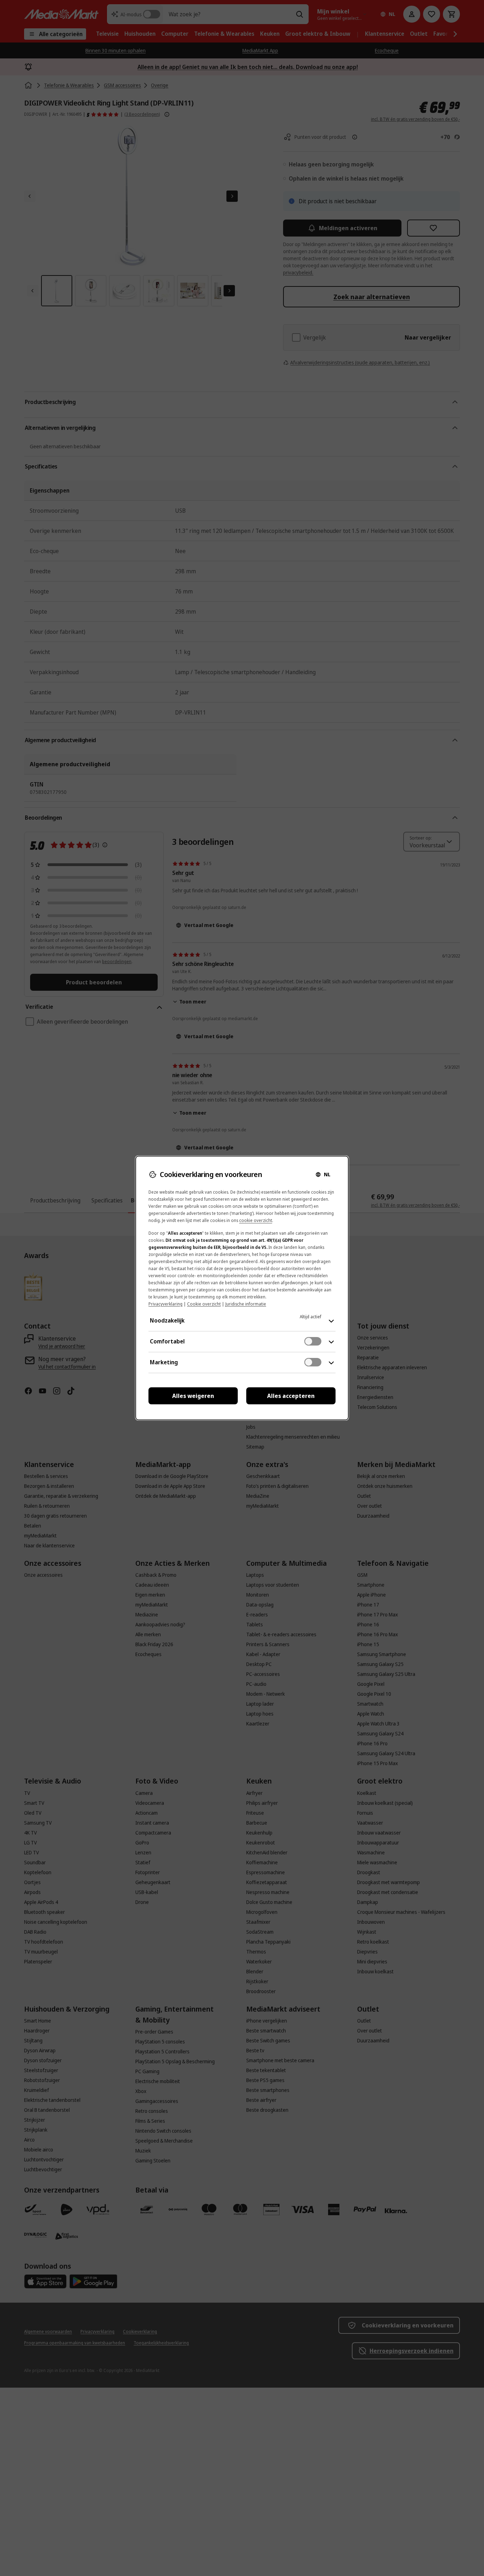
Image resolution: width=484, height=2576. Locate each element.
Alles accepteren (291, 1396)
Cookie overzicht (204, 1304)
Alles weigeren (193, 1396)
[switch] (313, 1341)
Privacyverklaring (165, 1304)
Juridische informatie (246, 1304)
